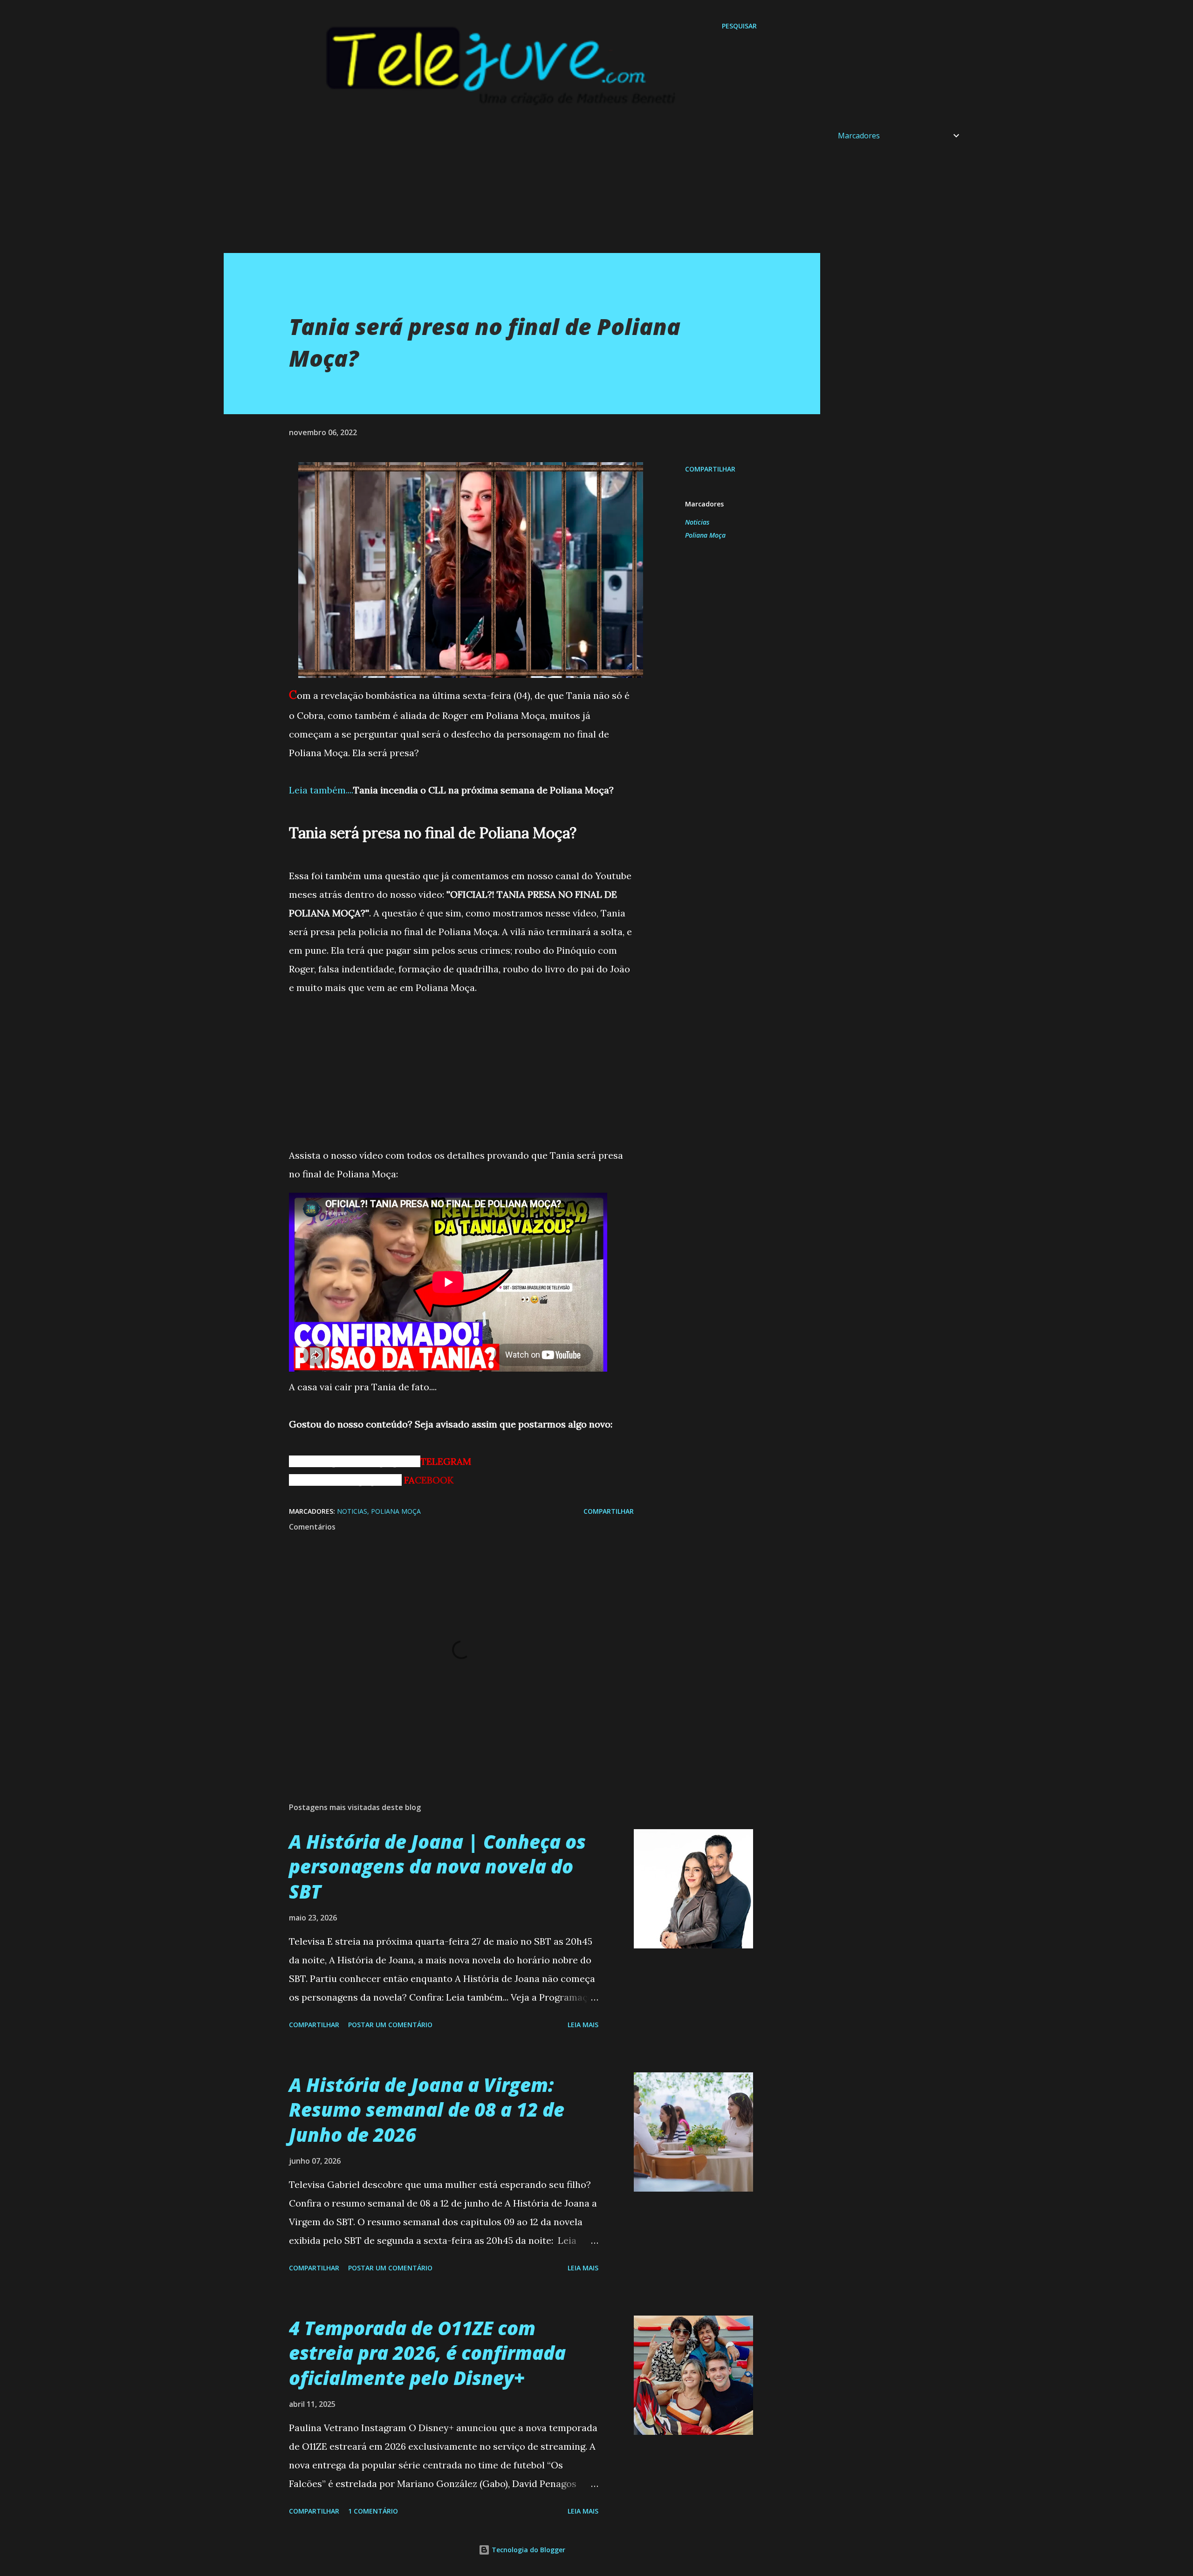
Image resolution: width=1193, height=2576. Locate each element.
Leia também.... (321, 790)
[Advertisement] (503, 188)
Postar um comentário (390, 2025)
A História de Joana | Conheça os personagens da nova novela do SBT (437, 1866)
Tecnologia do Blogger (528, 2550)
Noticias (697, 522)
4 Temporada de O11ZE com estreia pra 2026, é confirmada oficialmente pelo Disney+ (427, 2353)
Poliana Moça (705, 535)
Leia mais (583, 2025)
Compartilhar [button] (710, 469)
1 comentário (373, 2511)
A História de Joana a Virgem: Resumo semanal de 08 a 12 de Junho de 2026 (427, 2110)
